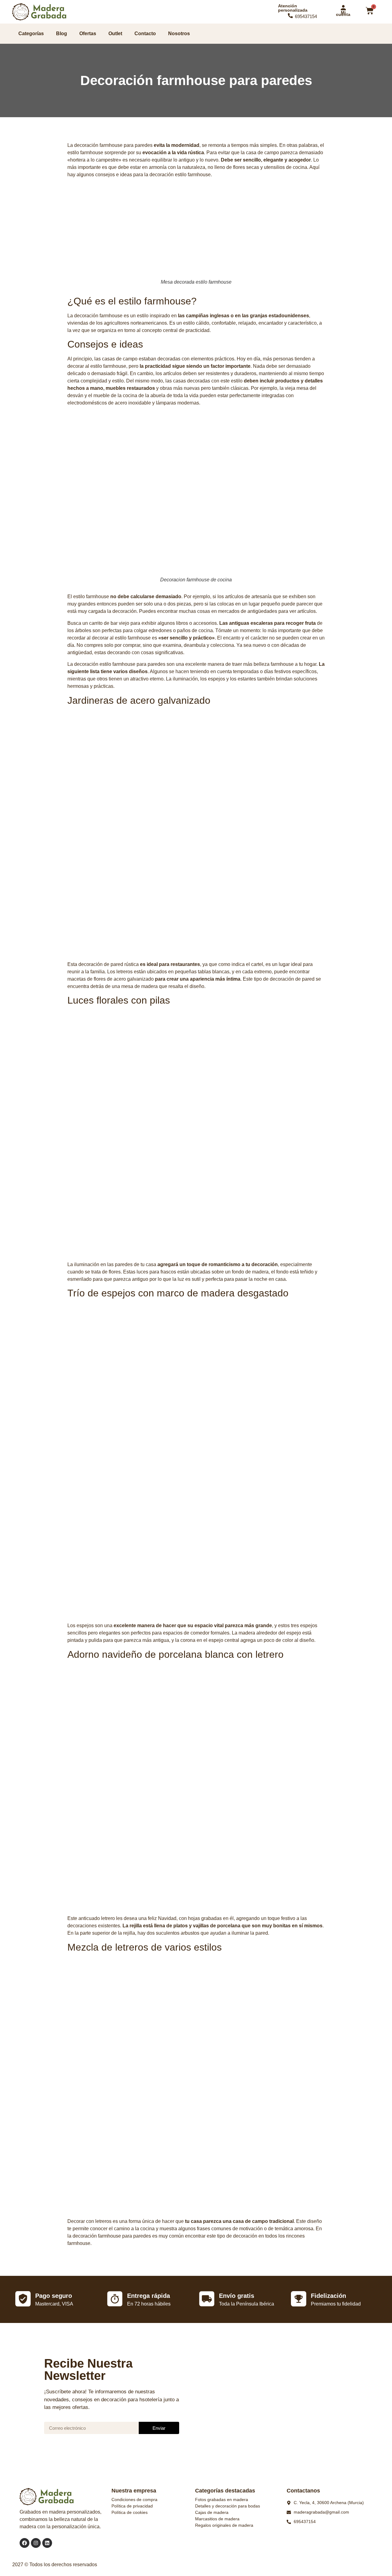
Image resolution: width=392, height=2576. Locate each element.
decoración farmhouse (98, 316)
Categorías (31, 34)
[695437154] (290, 16)
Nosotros (179, 34)
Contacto (145, 34)
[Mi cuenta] (343, 8)
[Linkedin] (47, 2543)
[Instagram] (36, 2543)
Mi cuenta (343, 13)
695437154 (306, 16)
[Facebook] (24, 2543)
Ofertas (88, 34)
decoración (265, 1264)
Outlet (115, 34)
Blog (62, 34)
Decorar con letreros (89, 2221)
